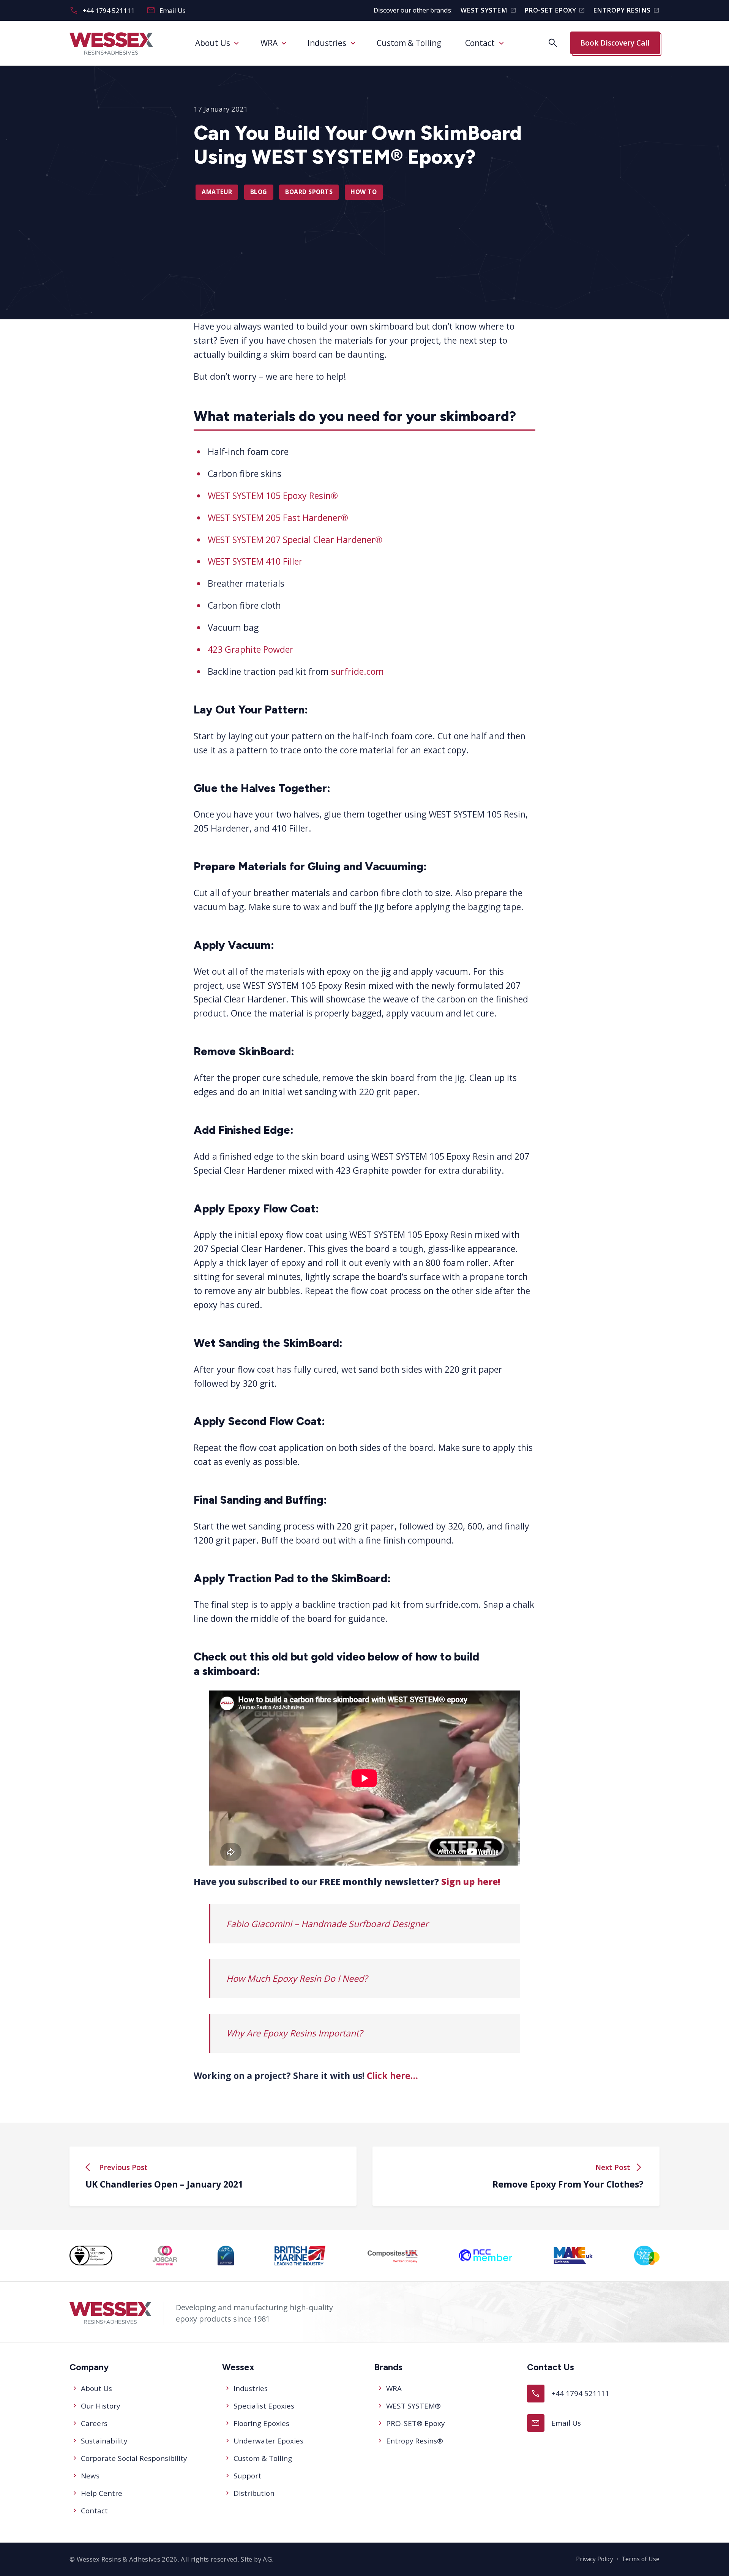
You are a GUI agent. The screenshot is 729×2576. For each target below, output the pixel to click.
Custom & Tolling (409, 43)
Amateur (217, 192)
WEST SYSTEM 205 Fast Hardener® (278, 518)
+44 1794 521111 (102, 10)
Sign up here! (471, 1881)
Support (247, 2476)
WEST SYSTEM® (413, 2406)
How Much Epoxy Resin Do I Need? (297, 1978)
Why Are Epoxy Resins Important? (294, 2033)
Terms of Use (641, 2559)
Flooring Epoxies (261, 2423)
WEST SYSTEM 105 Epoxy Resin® (273, 496)
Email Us (166, 10)
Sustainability (104, 2441)
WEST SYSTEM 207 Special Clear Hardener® (295, 539)
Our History (100, 2406)
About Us (213, 43)
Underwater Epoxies (268, 2441)
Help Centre (102, 2493)
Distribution (254, 2493)
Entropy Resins (626, 10)
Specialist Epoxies (264, 2406)
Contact (480, 43)
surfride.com (357, 671)
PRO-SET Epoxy (555, 10)
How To (364, 192)
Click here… (392, 2076)
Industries (327, 43)
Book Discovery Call (615, 43)
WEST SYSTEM (488, 10)
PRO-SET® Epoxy (415, 2423)
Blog (259, 192)
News (90, 2476)
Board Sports (309, 192)
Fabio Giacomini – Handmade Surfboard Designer (327, 1924)
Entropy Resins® (415, 2441)
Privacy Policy (595, 2559)
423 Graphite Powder (251, 649)
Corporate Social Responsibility (134, 2458)
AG (267, 2559)
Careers (94, 2423)
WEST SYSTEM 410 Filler (255, 561)
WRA (269, 43)
